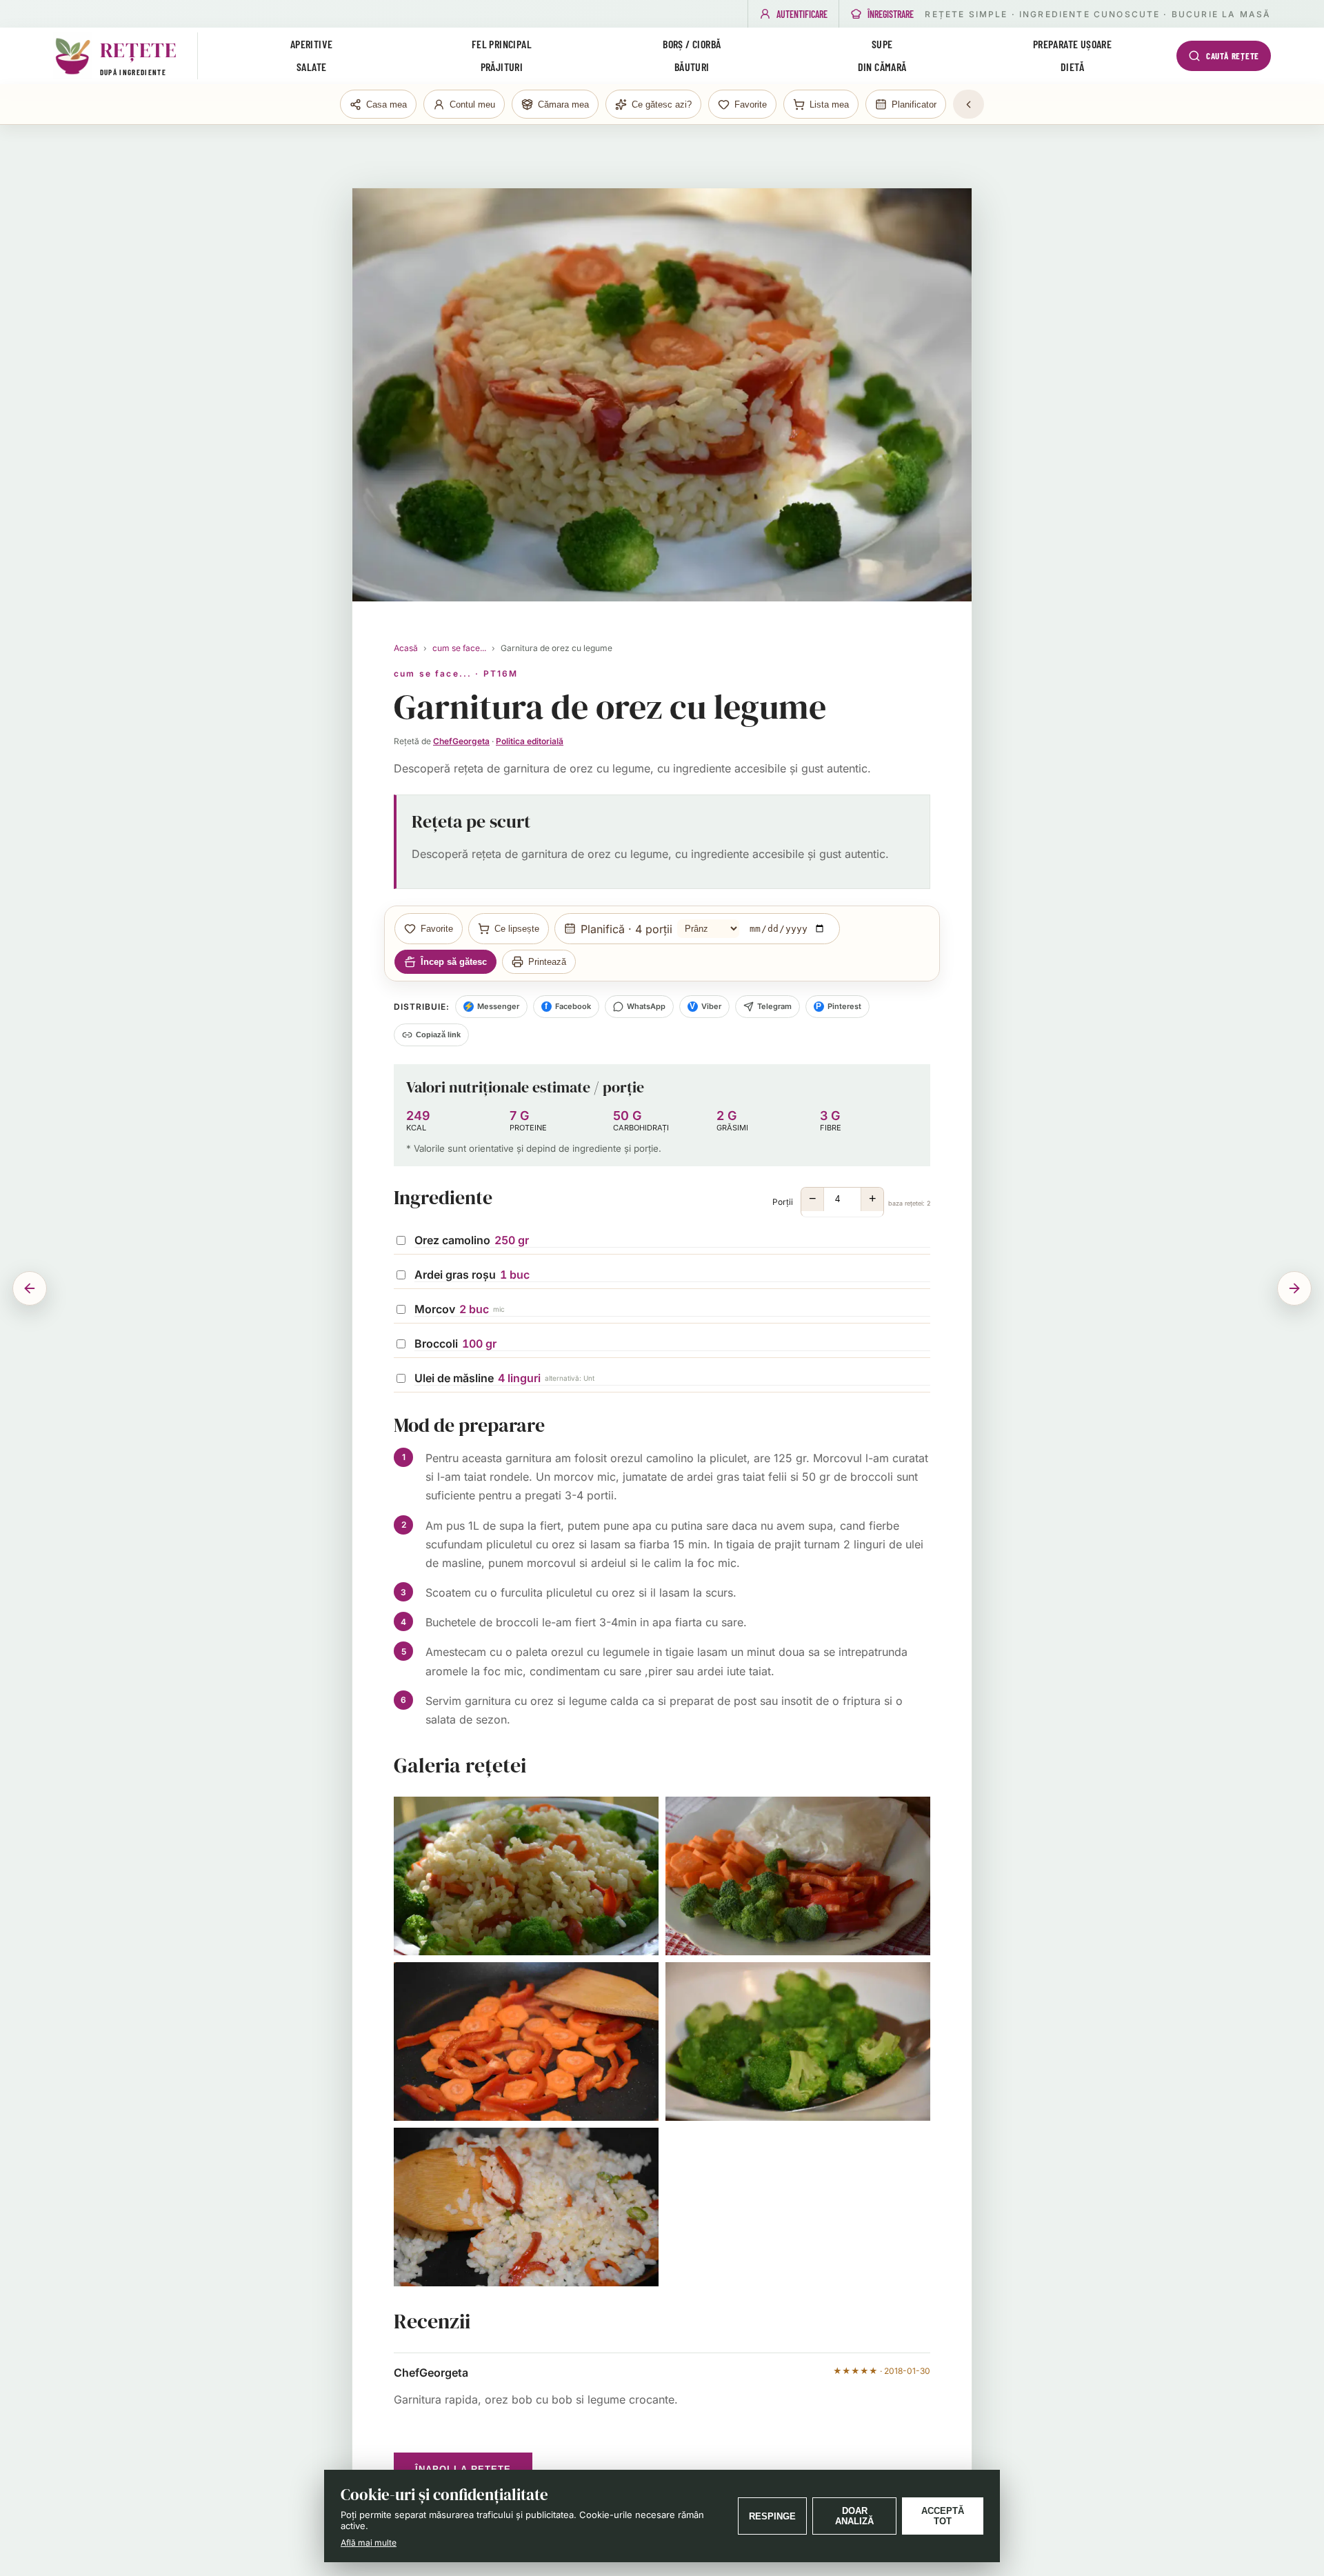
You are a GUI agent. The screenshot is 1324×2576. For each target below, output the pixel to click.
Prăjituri (502, 67)
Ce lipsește (517, 929)
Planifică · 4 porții (626, 928)
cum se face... (459, 648)
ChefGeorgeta (461, 741)
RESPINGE (772, 2516)
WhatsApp (646, 1006)
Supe (882, 44)
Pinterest (839, 1006)
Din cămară (882, 67)
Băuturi (692, 67)
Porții (851, 1199)
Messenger (491, 1006)
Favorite (437, 929)
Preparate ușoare (1072, 44)
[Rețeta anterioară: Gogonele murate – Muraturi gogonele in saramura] (30, 1288)
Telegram (774, 1006)
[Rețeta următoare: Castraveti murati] (1294, 1288)
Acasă (406, 648)
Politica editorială (530, 741)
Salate (311, 67)
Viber (705, 1006)
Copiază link (438, 1035)
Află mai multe (369, 2543)
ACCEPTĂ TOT (943, 2516)
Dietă (1072, 67)
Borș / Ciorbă (692, 44)
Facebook (568, 1006)
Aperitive (312, 44)
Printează (547, 962)
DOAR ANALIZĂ (854, 2516)
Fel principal (502, 44)
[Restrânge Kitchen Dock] (969, 104)
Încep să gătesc (454, 962)
